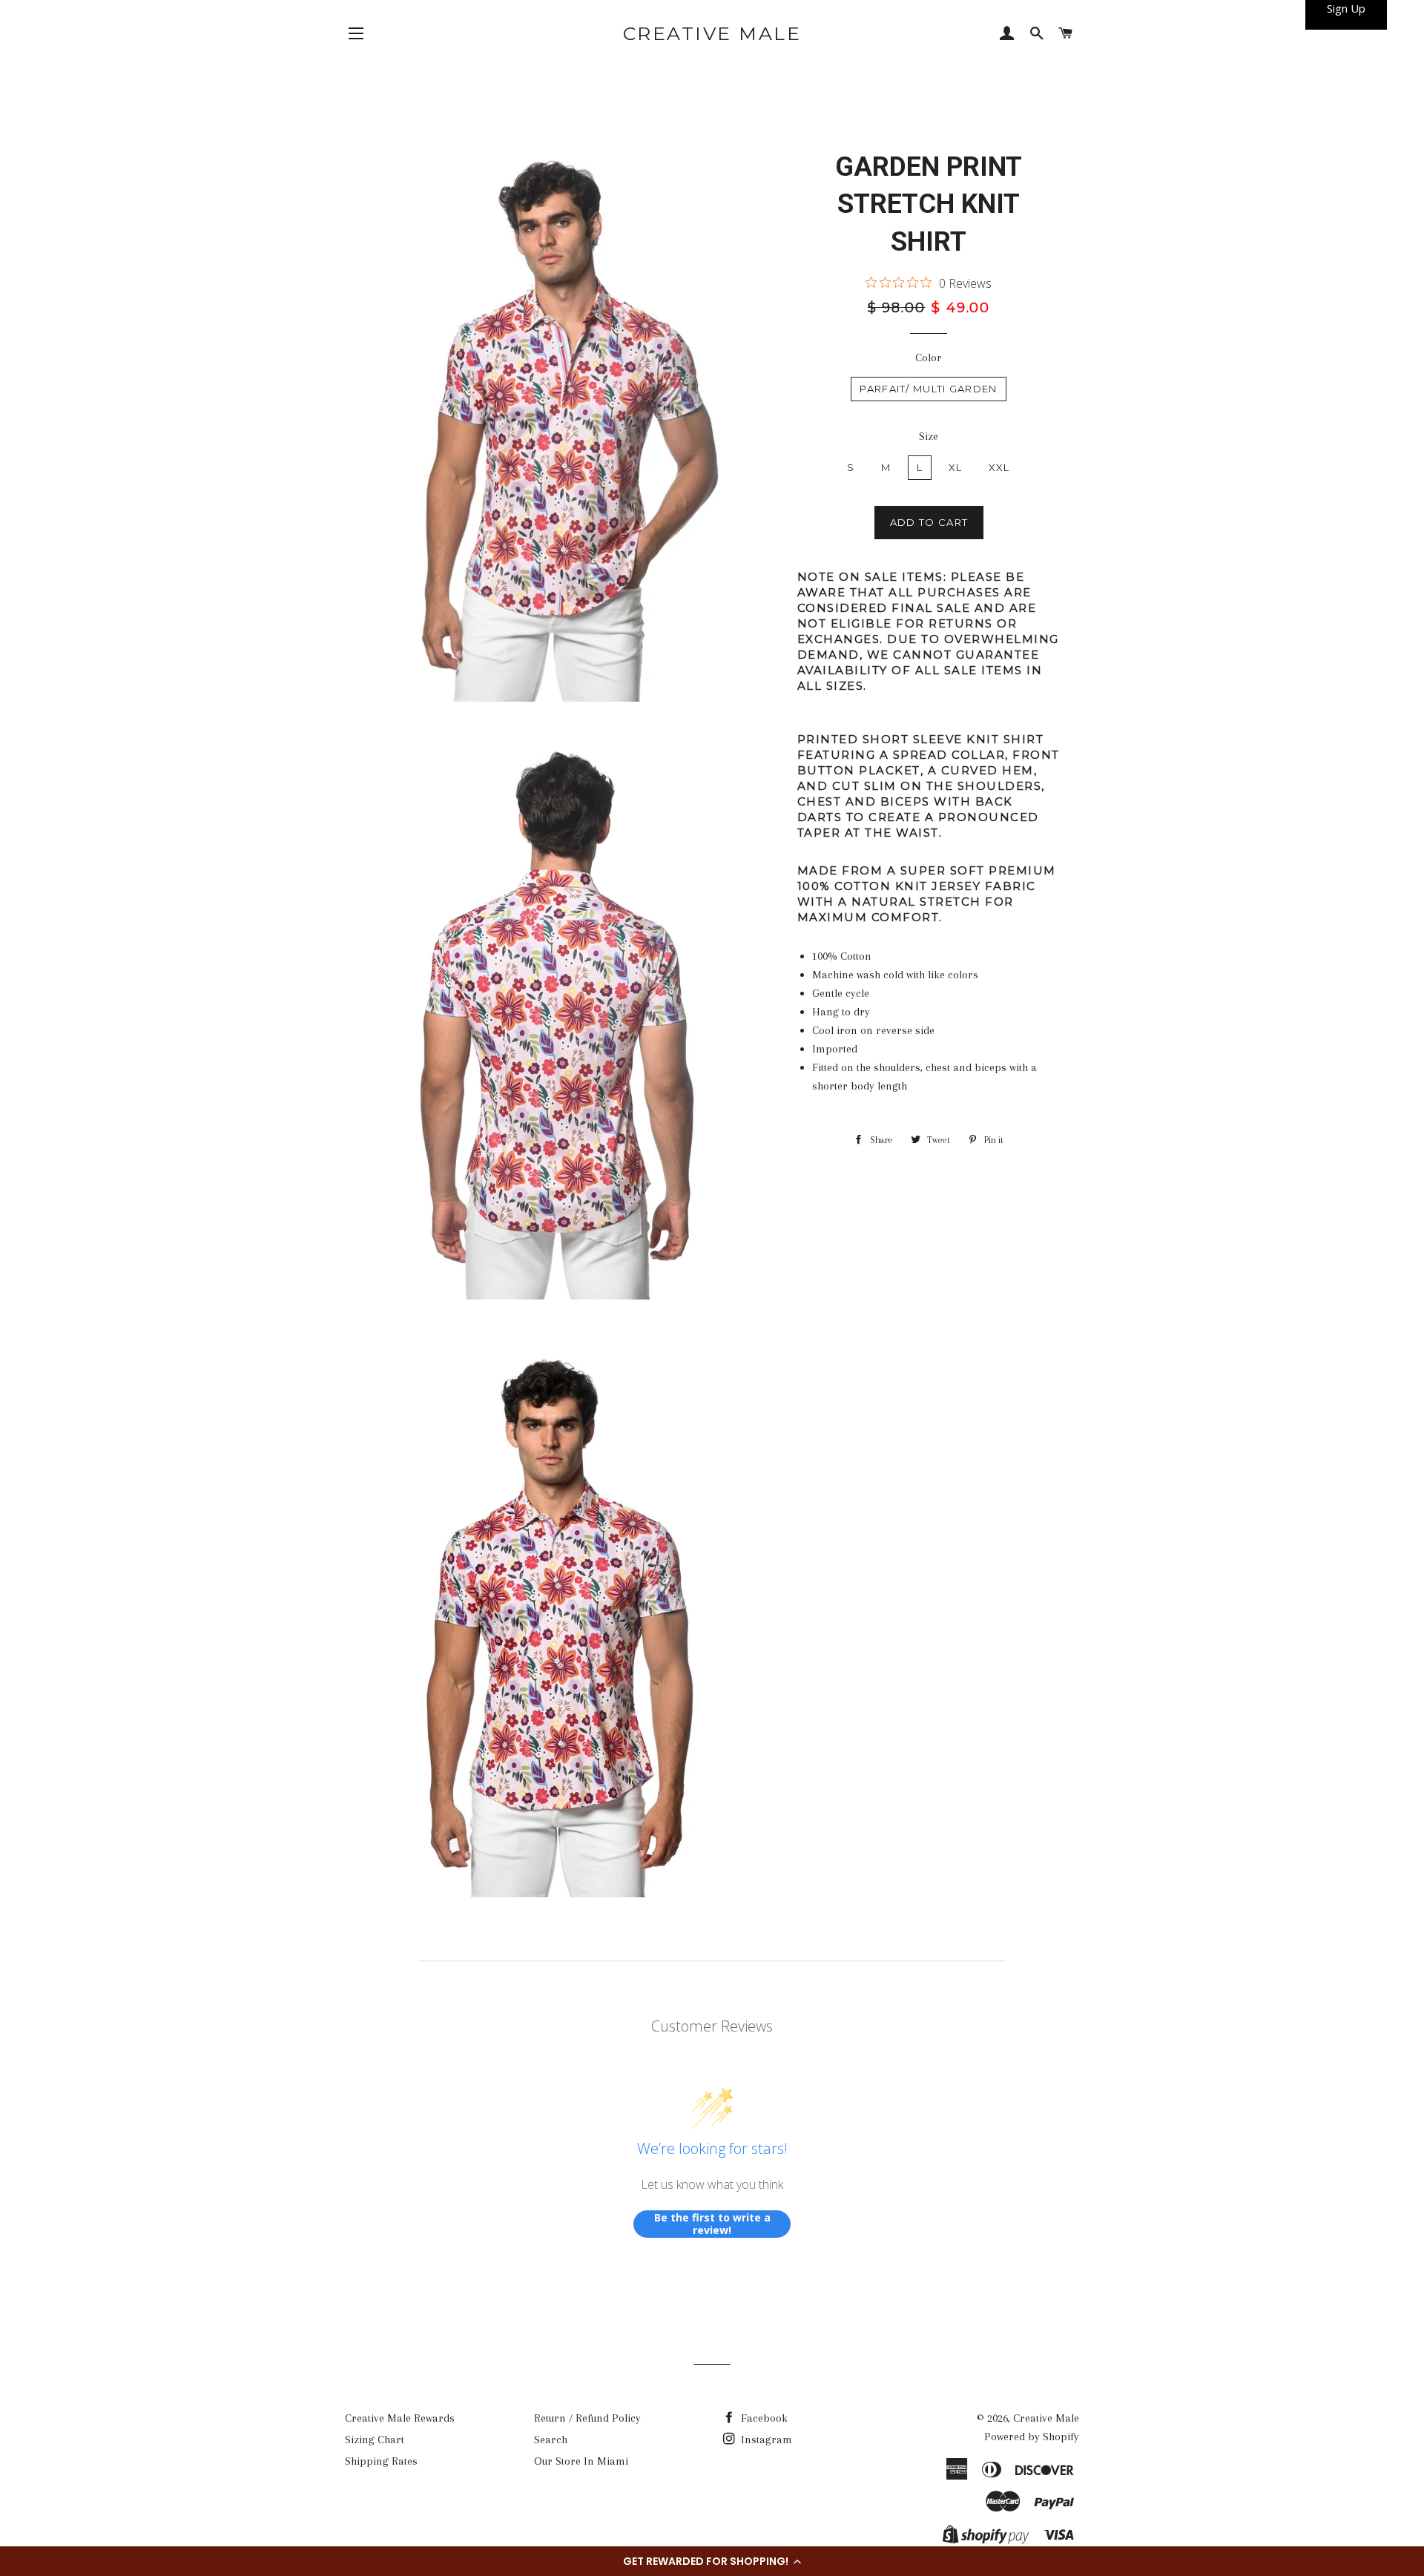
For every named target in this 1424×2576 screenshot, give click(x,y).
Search (551, 2440)
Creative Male (712, 33)
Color (929, 358)
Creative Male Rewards (400, 2418)
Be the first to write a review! (712, 2224)
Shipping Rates (381, 2461)
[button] (712, 2561)
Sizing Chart (375, 2440)
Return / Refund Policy (587, 2418)
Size (929, 436)
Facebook (763, 2418)
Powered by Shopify (1032, 2437)
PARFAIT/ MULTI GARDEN (928, 389)
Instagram (765, 2440)
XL (956, 467)
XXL (999, 467)
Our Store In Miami (581, 2461)
